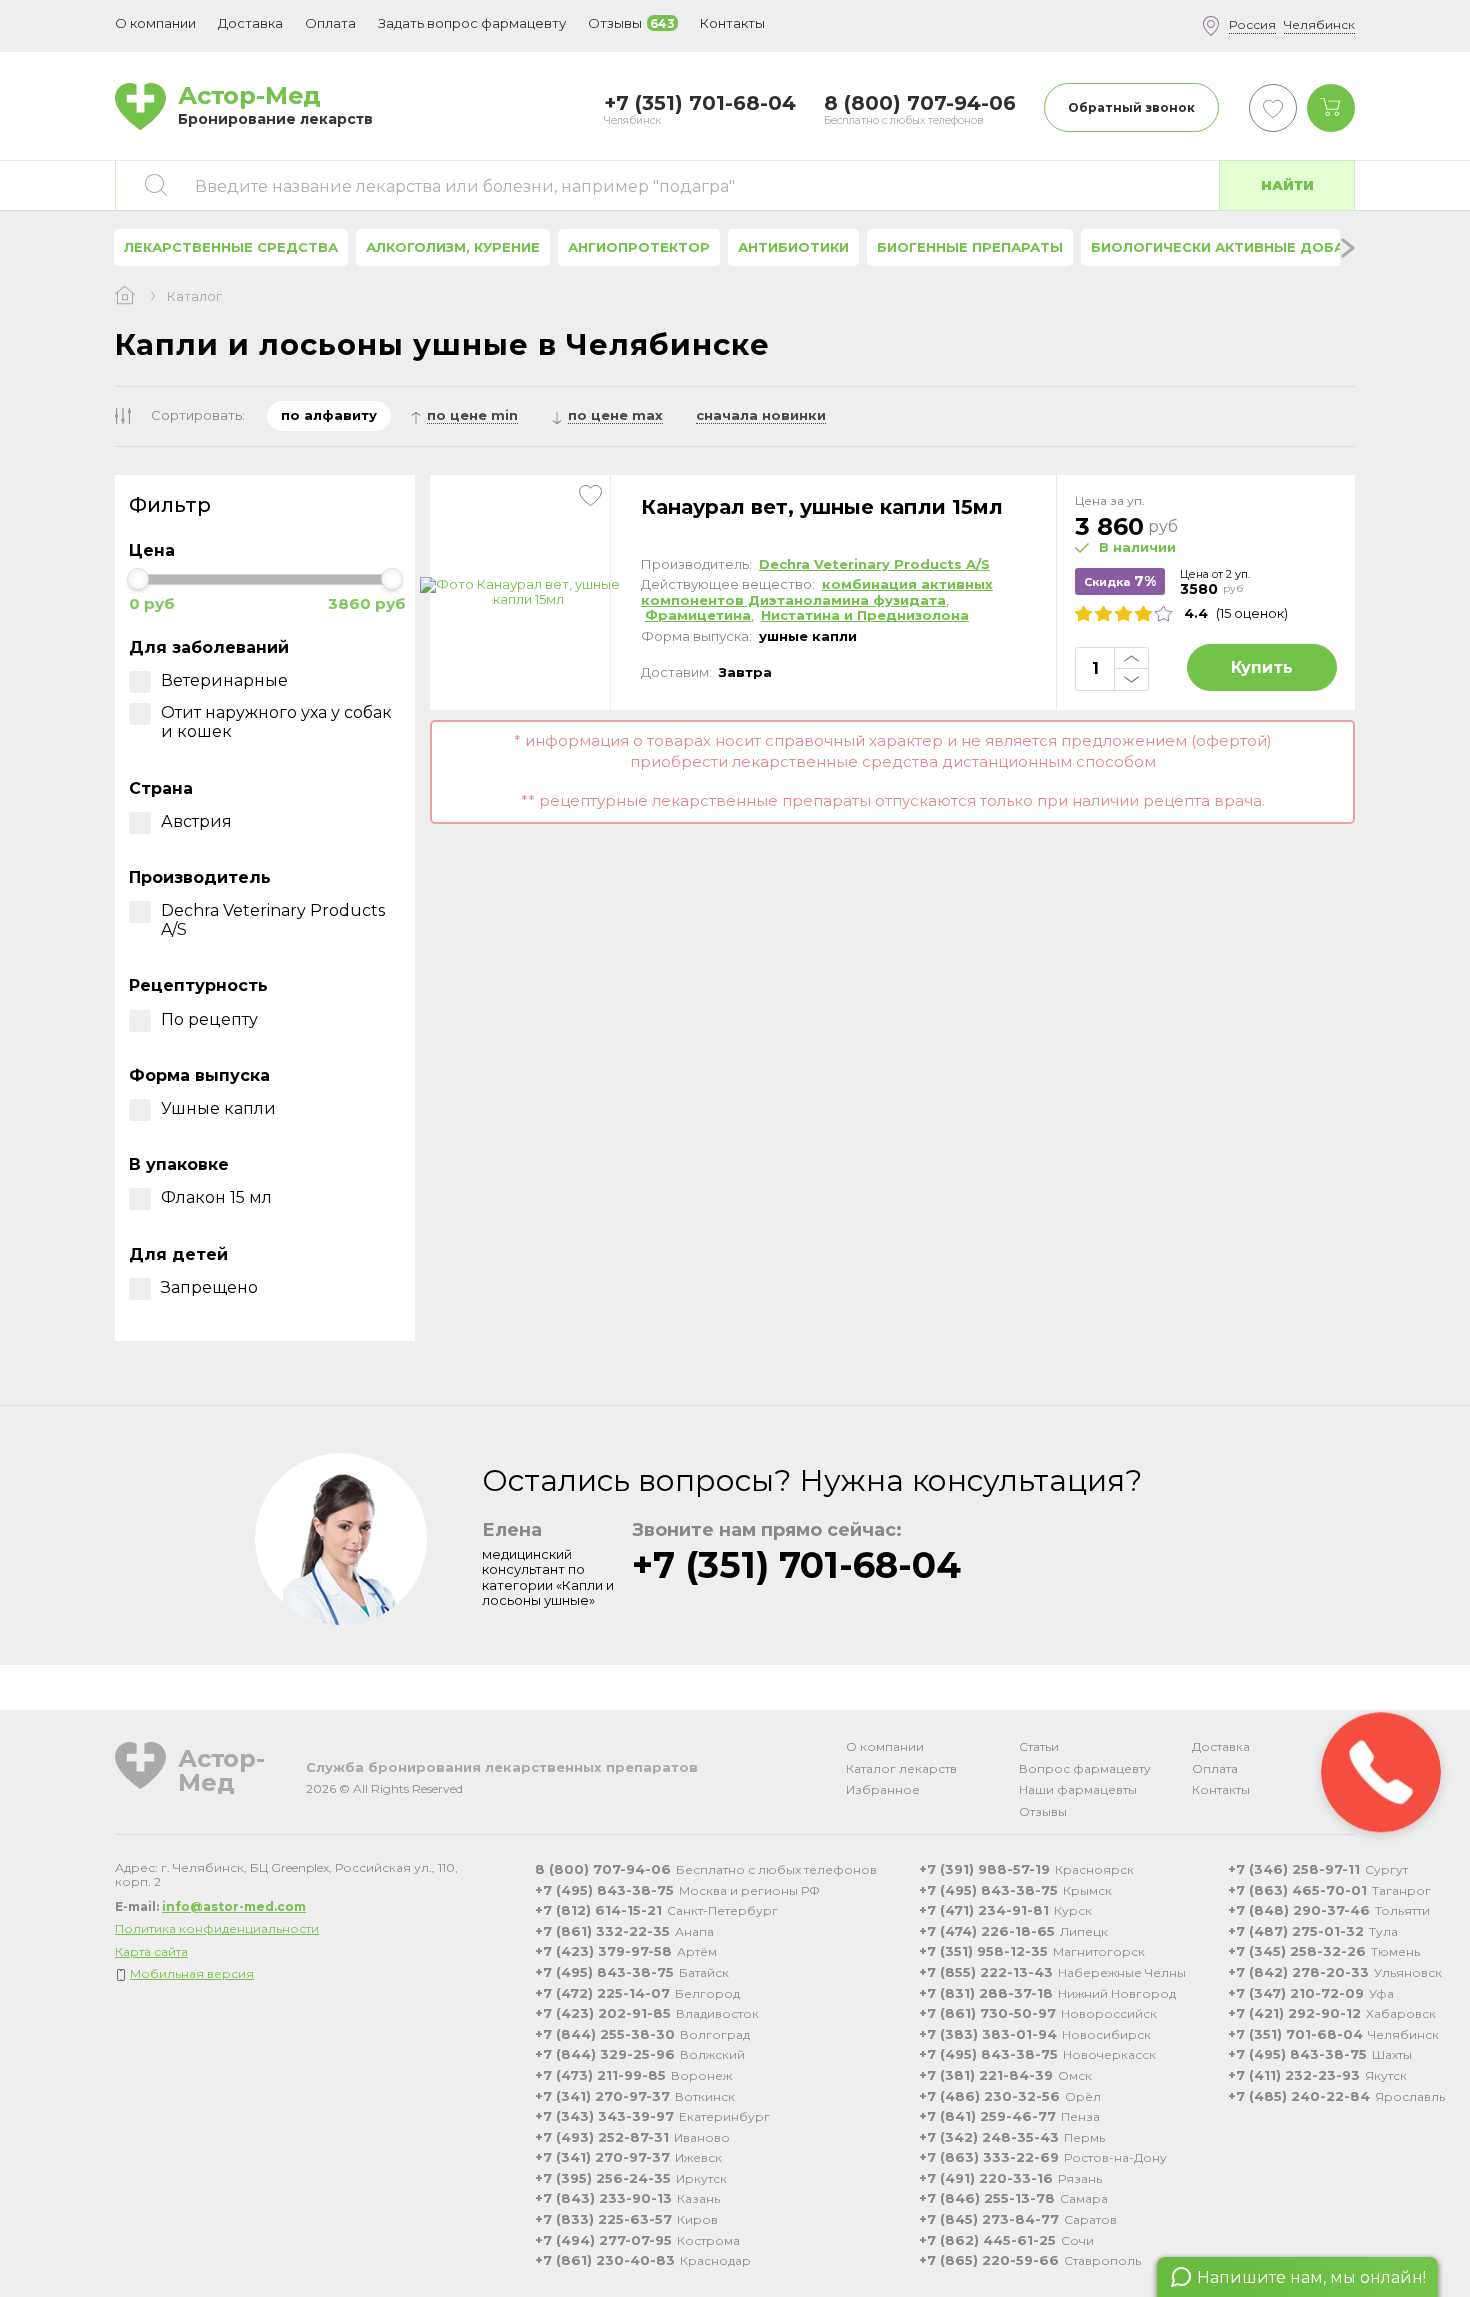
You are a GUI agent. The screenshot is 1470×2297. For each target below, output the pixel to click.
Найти (1287, 185)
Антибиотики (793, 247)
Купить (1262, 667)
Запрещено (209, 1287)
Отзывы (1043, 1811)
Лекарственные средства (231, 247)
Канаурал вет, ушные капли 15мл (822, 507)
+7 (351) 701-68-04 (796, 1565)
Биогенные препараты (970, 247)
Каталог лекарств (901, 1768)
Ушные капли (218, 1108)
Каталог (194, 296)
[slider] (138, 579)
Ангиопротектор (639, 247)
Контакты (1221, 1789)
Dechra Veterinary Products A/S (273, 920)
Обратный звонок (1131, 107)
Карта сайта (151, 1951)
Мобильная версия (192, 1973)
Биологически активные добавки (1232, 247)
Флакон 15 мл (216, 1197)
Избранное (883, 1789)
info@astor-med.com (234, 1906)
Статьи (1039, 1746)
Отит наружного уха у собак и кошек (276, 722)
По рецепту (209, 1019)
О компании (885, 1746)
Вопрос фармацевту (1085, 1768)
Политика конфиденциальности (217, 1928)
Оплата (330, 23)
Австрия (196, 821)
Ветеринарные (224, 680)
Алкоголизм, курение (453, 247)
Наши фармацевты (1078, 1789)
